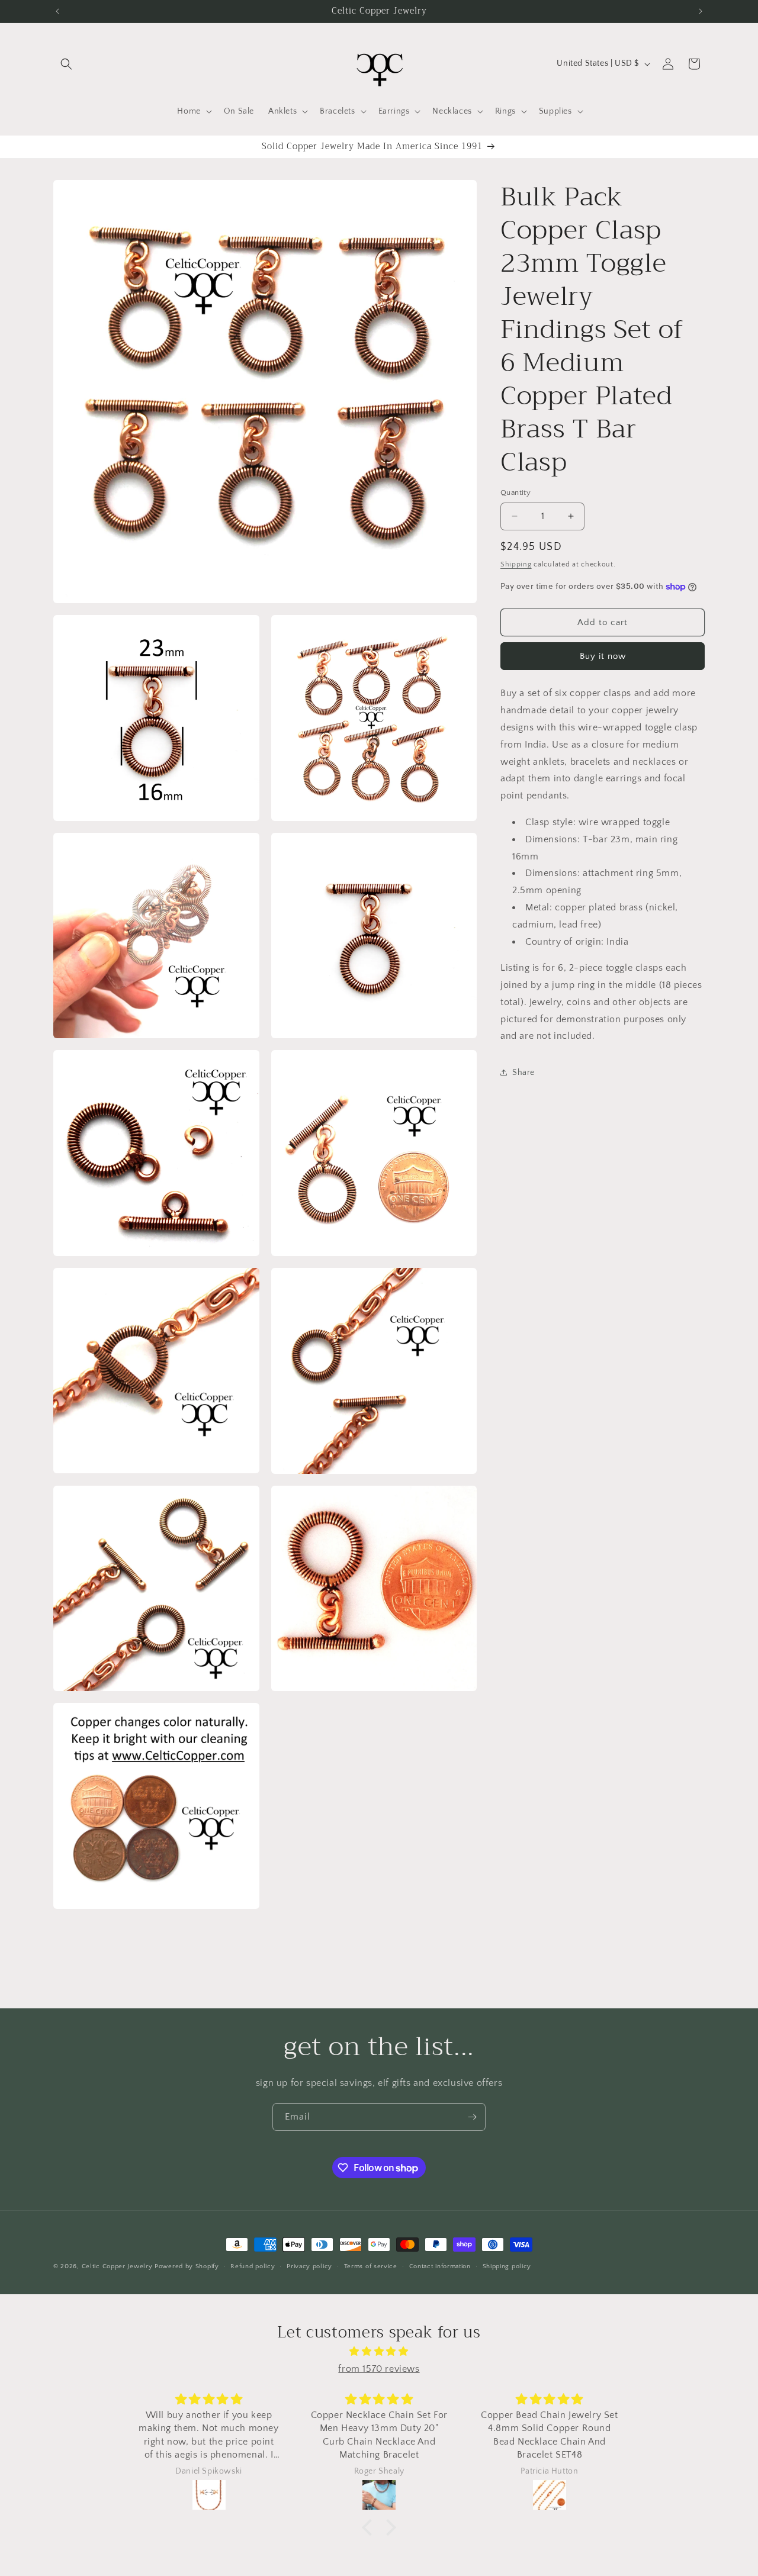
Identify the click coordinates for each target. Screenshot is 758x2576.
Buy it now (603, 656)
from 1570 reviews (379, 2368)
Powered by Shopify (187, 2266)
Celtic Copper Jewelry (117, 2266)
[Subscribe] (472, 2117)
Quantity (515, 492)
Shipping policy (507, 2266)
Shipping (516, 564)
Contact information (440, 2266)
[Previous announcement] (57, 11)
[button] (66, 64)
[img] (379, 2351)
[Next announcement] (701, 11)
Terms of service (371, 2266)
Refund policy (253, 2266)
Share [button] (523, 1073)
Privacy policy (309, 2266)
